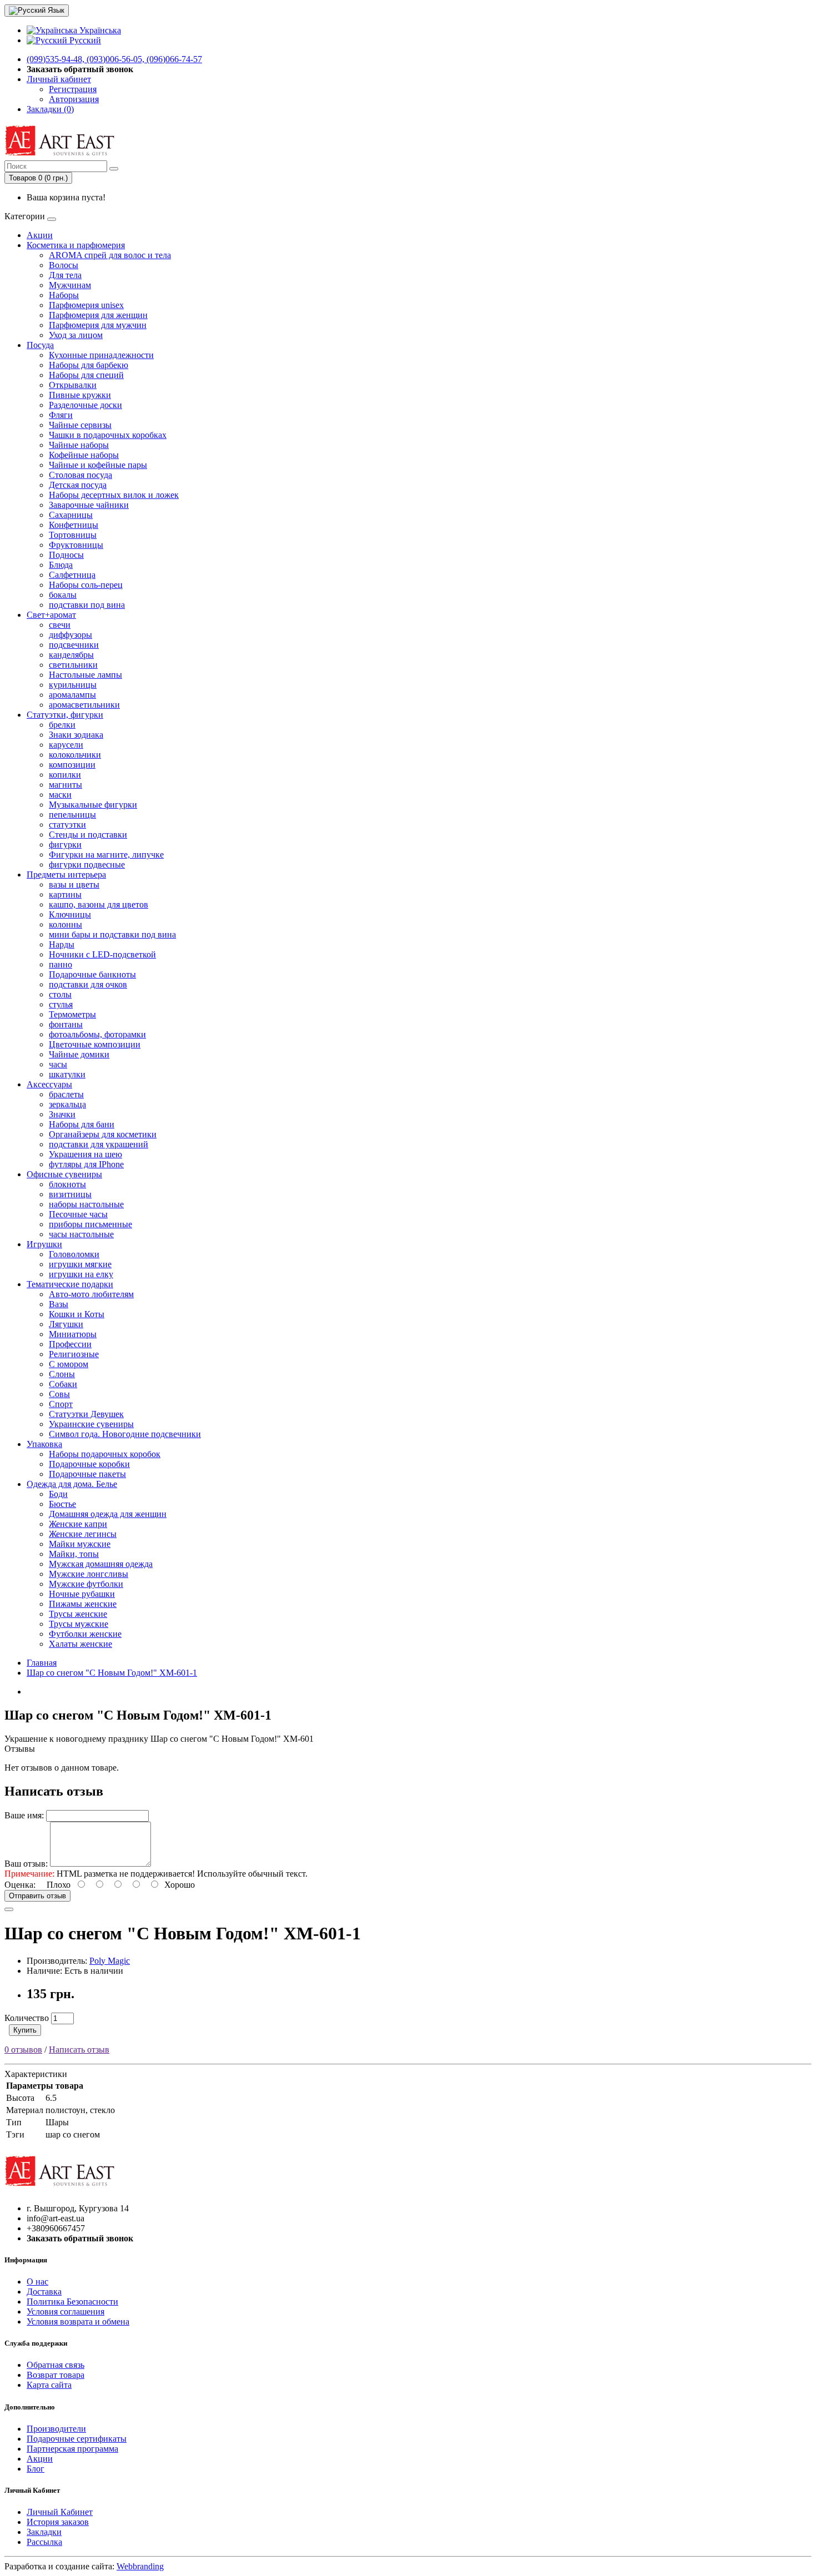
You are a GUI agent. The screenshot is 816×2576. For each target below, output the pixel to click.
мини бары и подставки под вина (112, 934)
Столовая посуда (80, 475)
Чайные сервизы (80, 425)
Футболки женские (85, 1634)
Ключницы (70, 914)
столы (60, 994)
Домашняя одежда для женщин (108, 1514)
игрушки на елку (81, 1274)
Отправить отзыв (37, 1896)
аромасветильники (84, 705)
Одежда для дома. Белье (72, 1484)
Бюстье (62, 1504)
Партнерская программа (72, 2449)
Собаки (63, 1384)
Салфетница (72, 575)
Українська (99, 30)
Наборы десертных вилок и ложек (114, 495)
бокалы (63, 595)
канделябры (71, 655)
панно (61, 964)
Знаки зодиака (76, 735)
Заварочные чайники (89, 505)
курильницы (73, 685)
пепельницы (72, 815)
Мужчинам (70, 285)
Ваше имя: (24, 1815)
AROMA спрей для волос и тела (110, 255)
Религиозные (74, 1354)
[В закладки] (9, 1909)
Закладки (44, 2532)
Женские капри (78, 1524)
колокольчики (75, 755)
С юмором (69, 1364)
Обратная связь (56, 2365)
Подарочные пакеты (87, 1474)
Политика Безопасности (72, 2302)
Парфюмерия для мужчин (98, 325)
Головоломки (74, 1254)
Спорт (61, 1404)
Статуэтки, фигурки (65, 715)
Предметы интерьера (66, 874)
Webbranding (140, 2566)
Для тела (65, 275)
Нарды (62, 944)
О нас (37, 2282)
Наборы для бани (82, 1124)
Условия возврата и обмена (78, 2322)
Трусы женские (78, 1614)
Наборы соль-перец (86, 585)
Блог (36, 2469)
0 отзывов (23, 2050)
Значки (62, 1114)
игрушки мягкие (80, 1264)
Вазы (59, 1304)
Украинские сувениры (91, 1424)
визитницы (70, 1194)
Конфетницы (74, 525)
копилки (65, 775)
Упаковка (44, 1444)
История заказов (58, 2522)
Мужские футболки (86, 1584)
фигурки (65, 845)
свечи (60, 625)
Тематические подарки (70, 1284)
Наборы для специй (86, 375)
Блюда (61, 565)
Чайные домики (79, 1054)
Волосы (64, 265)
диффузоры (70, 635)
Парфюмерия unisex (86, 305)
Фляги (61, 415)
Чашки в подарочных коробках (108, 435)
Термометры (72, 1014)
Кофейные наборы (84, 455)
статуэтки (67, 825)
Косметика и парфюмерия (76, 245)
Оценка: (20, 1885)
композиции (72, 765)
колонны (66, 924)
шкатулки (67, 1074)
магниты (66, 785)
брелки (62, 725)
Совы (59, 1394)
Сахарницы (71, 515)
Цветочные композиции (95, 1044)
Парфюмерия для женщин (98, 315)
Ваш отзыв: (26, 1864)
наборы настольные (86, 1204)
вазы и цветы (74, 884)
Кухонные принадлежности (101, 355)
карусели (66, 745)
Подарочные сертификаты (77, 2439)
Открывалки (73, 385)
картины (65, 894)
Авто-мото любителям (91, 1294)
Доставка (44, 2292)
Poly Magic (110, 1961)
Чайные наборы (79, 445)
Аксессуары (49, 1084)
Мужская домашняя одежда (101, 1564)
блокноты (67, 1184)
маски (60, 795)
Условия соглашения (66, 2312)
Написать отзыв (79, 2050)
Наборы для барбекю (89, 365)
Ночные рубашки (82, 1594)
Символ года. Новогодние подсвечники (125, 1434)
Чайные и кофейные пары (98, 465)
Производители (56, 2429)
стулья (61, 1004)
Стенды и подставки (88, 835)
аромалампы (72, 695)
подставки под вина (87, 605)
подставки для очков (88, 984)
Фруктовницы (76, 545)
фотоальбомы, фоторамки (97, 1034)
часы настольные (81, 1234)
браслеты (66, 1094)
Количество (27, 2018)
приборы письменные (90, 1224)
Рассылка (44, 2542)
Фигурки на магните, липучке (106, 855)
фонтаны (66, 1024)
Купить (25, 2030)
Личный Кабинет (60, 2512)
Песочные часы (78, 1214)
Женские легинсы (83, 1534)
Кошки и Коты (77, 1314)
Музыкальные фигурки (93, 805)
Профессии (70, 1344)
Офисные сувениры (64, 1174)
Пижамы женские (83, 1604)
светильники (73, 665)
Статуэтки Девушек (86, 1414)
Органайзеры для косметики (103, 1134)
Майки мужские (80, 1544)
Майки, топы (74, 1554)
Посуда (40, 345)
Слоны (62, 1374)
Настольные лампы (85, 675)
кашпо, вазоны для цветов (99, 904)
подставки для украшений (99, 1144)
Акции (40, 235)
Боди (58, 1494)
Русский (84, 40)
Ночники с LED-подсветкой (102, 954)
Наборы (64, 295)
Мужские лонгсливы (89, 1574)
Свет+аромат (51, 615)
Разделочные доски (85, 405)
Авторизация (74, 99)
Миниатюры (73, 1334)
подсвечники (74, 645)
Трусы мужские (79, 1624)
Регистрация (73, 89)
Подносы (66, 555)
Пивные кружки (80, 395)
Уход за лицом (76, 335)
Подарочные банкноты (92, 974)
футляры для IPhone (86, 1164)
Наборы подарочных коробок (105, 1454)
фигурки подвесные (87, 864)
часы (58, 1064)
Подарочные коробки (89, 1464)
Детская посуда (78, 485)
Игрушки (44, 1244)
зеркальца (67, 1104)
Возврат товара (56, 2375)
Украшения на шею (85, 1154)
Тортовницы (73, 535)
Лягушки (66, 1324)
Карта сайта (49, 2385)
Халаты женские (80, 1644)
